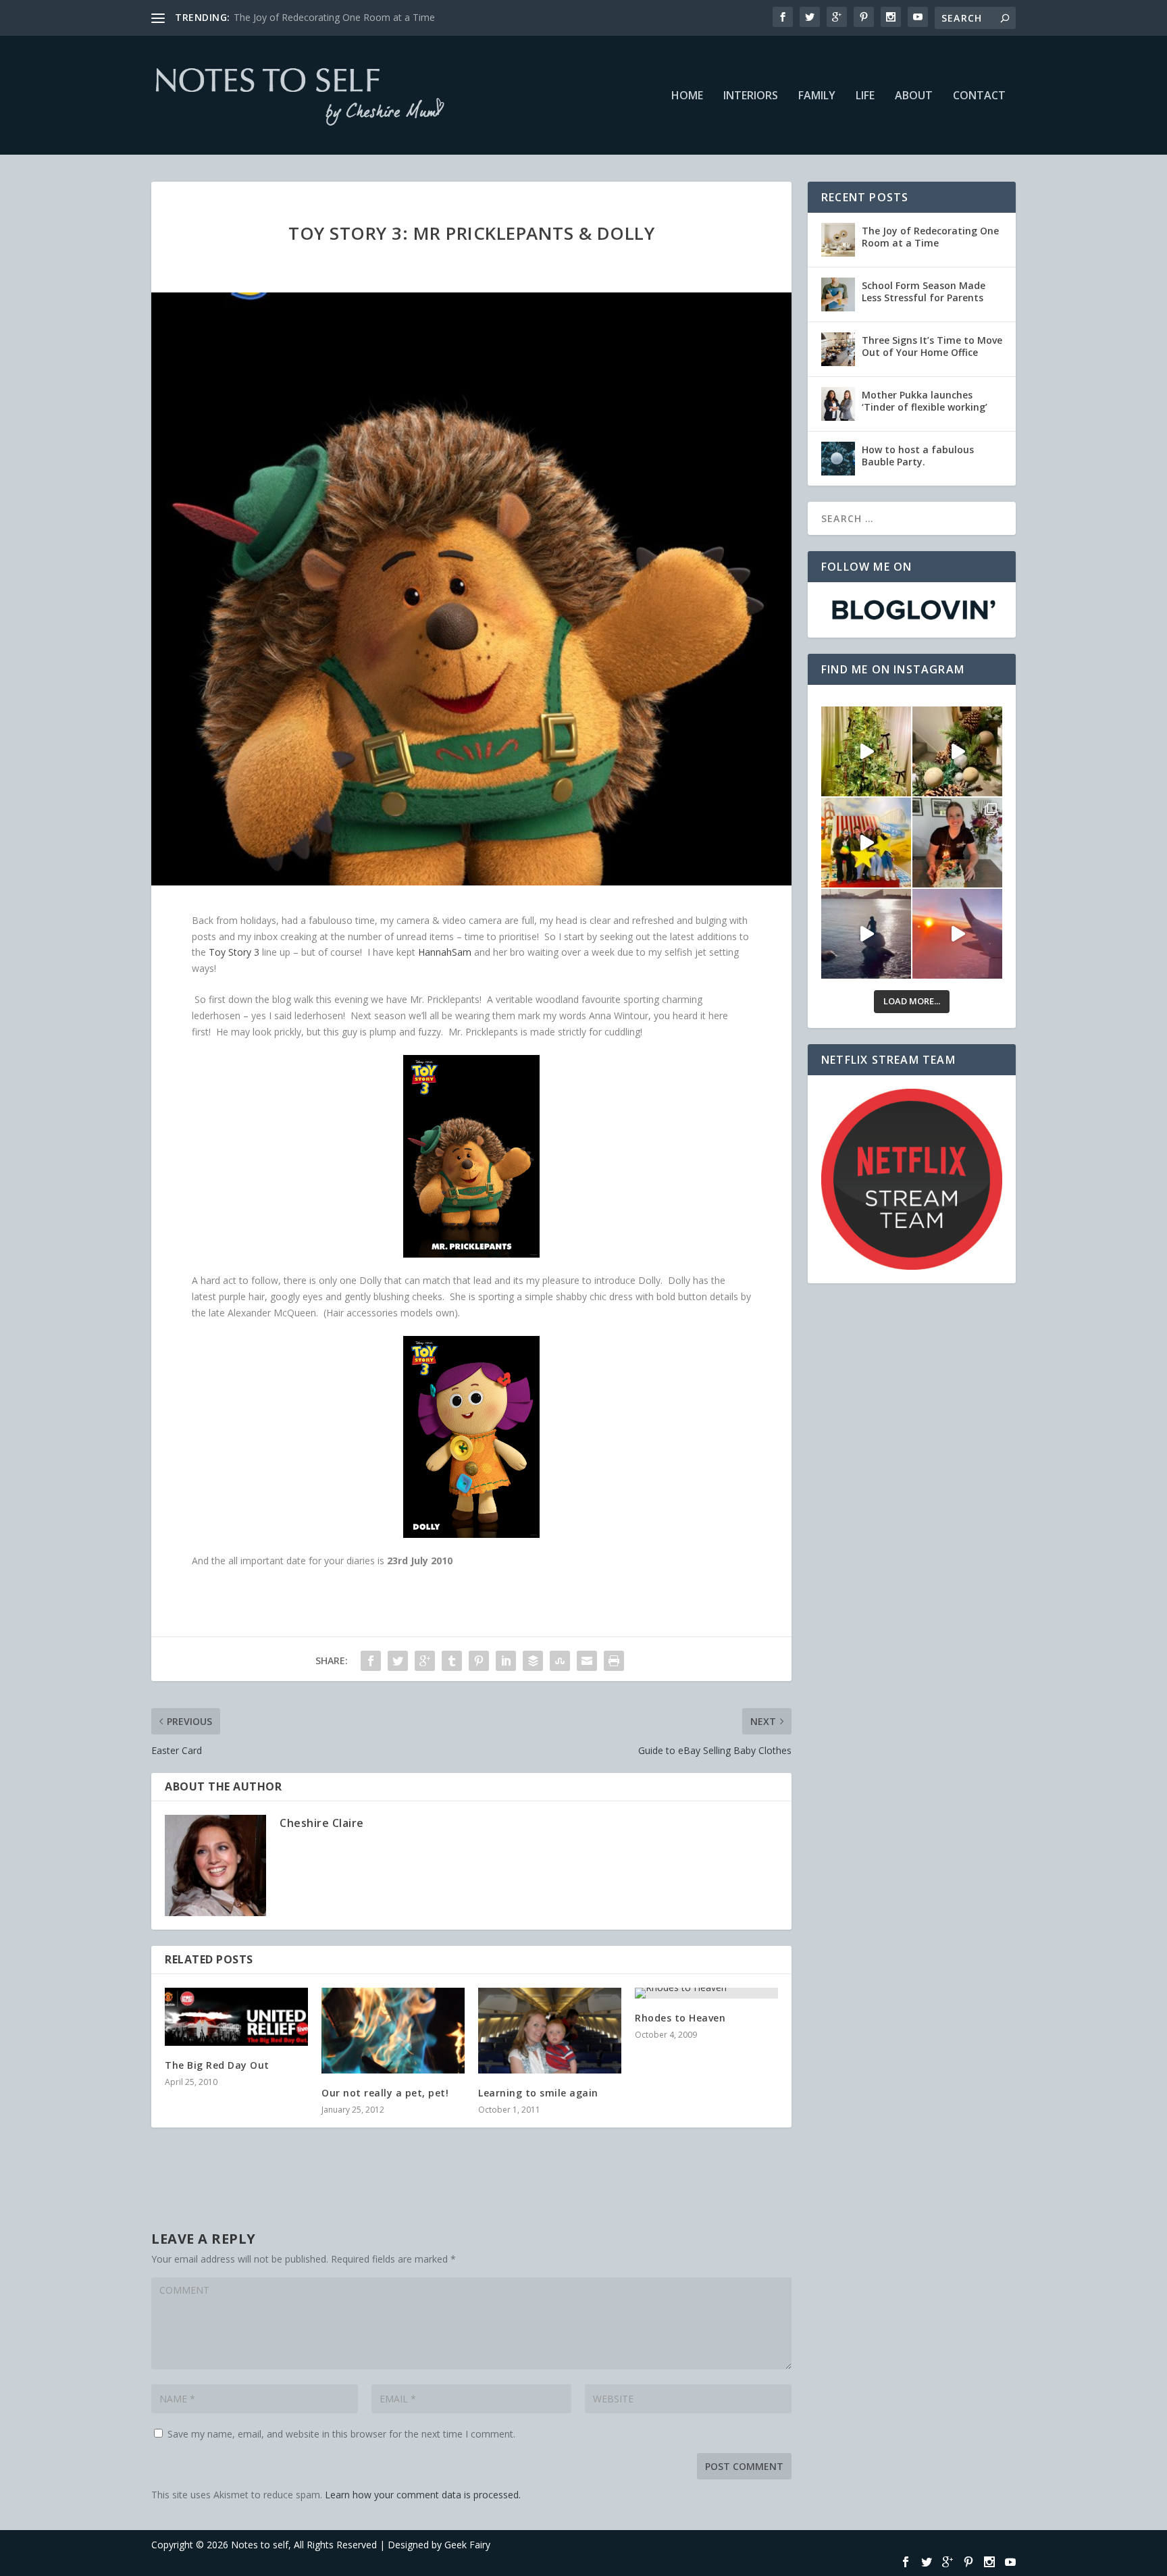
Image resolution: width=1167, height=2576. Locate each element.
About (914, 96)
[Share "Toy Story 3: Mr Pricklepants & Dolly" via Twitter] (398, 1661)
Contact (979, 96)
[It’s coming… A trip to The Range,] (957, 751)
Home (687, 96)
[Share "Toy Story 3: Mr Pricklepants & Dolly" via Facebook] (371, 1661)
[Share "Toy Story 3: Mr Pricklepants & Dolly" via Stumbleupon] (560, 1661)
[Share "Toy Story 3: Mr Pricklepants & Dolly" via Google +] (425, 1661)
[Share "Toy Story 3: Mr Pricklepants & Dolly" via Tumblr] (452, 1661)
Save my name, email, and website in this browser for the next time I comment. (341, 2434)
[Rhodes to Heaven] (706, 1993)
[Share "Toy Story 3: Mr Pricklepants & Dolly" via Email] (587, 1661)
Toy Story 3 (235, 952)
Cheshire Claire (322, 1823)
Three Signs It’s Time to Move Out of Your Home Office (932, 346)
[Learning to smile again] (550, 2031)
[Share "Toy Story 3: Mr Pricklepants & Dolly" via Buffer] (533, 1661)
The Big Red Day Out (217, 2065)
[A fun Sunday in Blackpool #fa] (866, 843)
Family (817, 96)
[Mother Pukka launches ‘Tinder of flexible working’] (838, 404)
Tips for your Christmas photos (302, 17)
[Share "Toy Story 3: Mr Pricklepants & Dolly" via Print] (614, 1661)
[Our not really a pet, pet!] (393, 2031)
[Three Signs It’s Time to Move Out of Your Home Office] (838, 349)
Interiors (751, 96)
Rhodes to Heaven (680, 2018)
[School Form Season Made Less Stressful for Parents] (838, 294)
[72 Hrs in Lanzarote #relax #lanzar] (957, 934)
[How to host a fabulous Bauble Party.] (838, 459)
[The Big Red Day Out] (236, 2017)
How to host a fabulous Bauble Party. (918, 456)
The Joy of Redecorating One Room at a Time (930, 237)
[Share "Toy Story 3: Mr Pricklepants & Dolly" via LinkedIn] (506, 1661)
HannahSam (446, 952)
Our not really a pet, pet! (385, 2093)
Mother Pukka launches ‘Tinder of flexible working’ (925, 401)
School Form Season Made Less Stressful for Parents (924, 291)
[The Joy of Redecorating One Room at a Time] (838, 240)
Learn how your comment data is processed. (423, 2495)
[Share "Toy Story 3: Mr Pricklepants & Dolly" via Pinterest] (479, 1661)
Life (865, 96)
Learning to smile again (538, 2093)
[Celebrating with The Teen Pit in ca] (957, 843)
